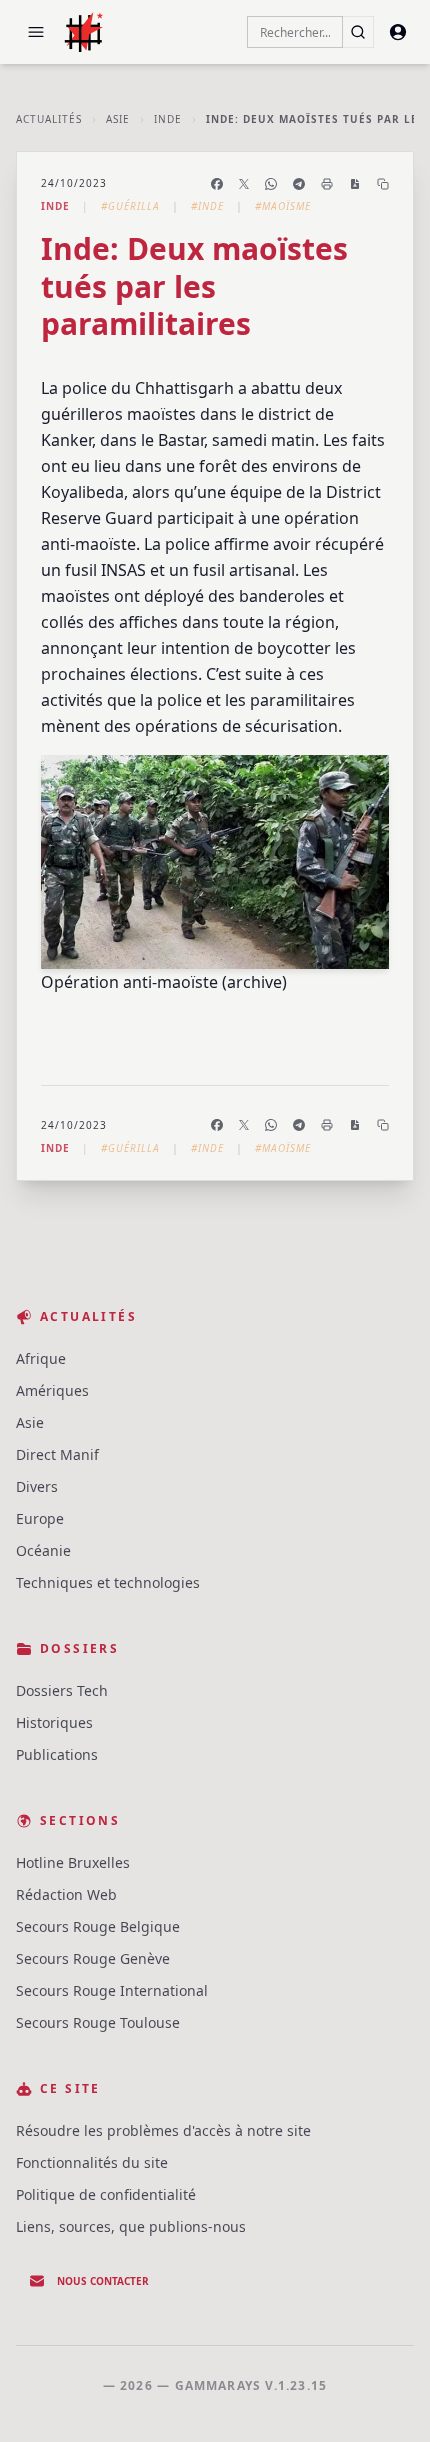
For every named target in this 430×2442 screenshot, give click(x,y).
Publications (57, 1754)
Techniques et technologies (108, 1582)
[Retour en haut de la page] (386, 2398)
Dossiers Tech (62, 1690)
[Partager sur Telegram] (299, 184)
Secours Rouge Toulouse (98, 2022)
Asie (118, 119)
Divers (37, 1486)
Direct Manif (57, 1454)
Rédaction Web (66, 1894)
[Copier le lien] (383, 184)
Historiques (54, 1722)
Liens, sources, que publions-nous (131, 2226)
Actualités (49, 119)
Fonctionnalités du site (92, 2162)
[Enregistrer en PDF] (355, 184)
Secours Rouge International (112, 1990)
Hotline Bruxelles (73, 1862)
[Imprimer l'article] (327, 184)
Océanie (43, 1550)
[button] (36, 32)
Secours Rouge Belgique (98, 1926)
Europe (40, 1518)
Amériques (52, 1390)
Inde (168, 119)
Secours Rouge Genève (93, 1958)
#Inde (207, 206)
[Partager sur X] (244, 184)
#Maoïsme (283, 206)
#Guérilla (130, 206)
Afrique (41, 1358)
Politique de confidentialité (106, 2194)
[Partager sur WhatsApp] (271, 184)
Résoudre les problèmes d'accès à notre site (163, 2130)
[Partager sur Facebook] (217, 184)
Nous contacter (103, 2281)
